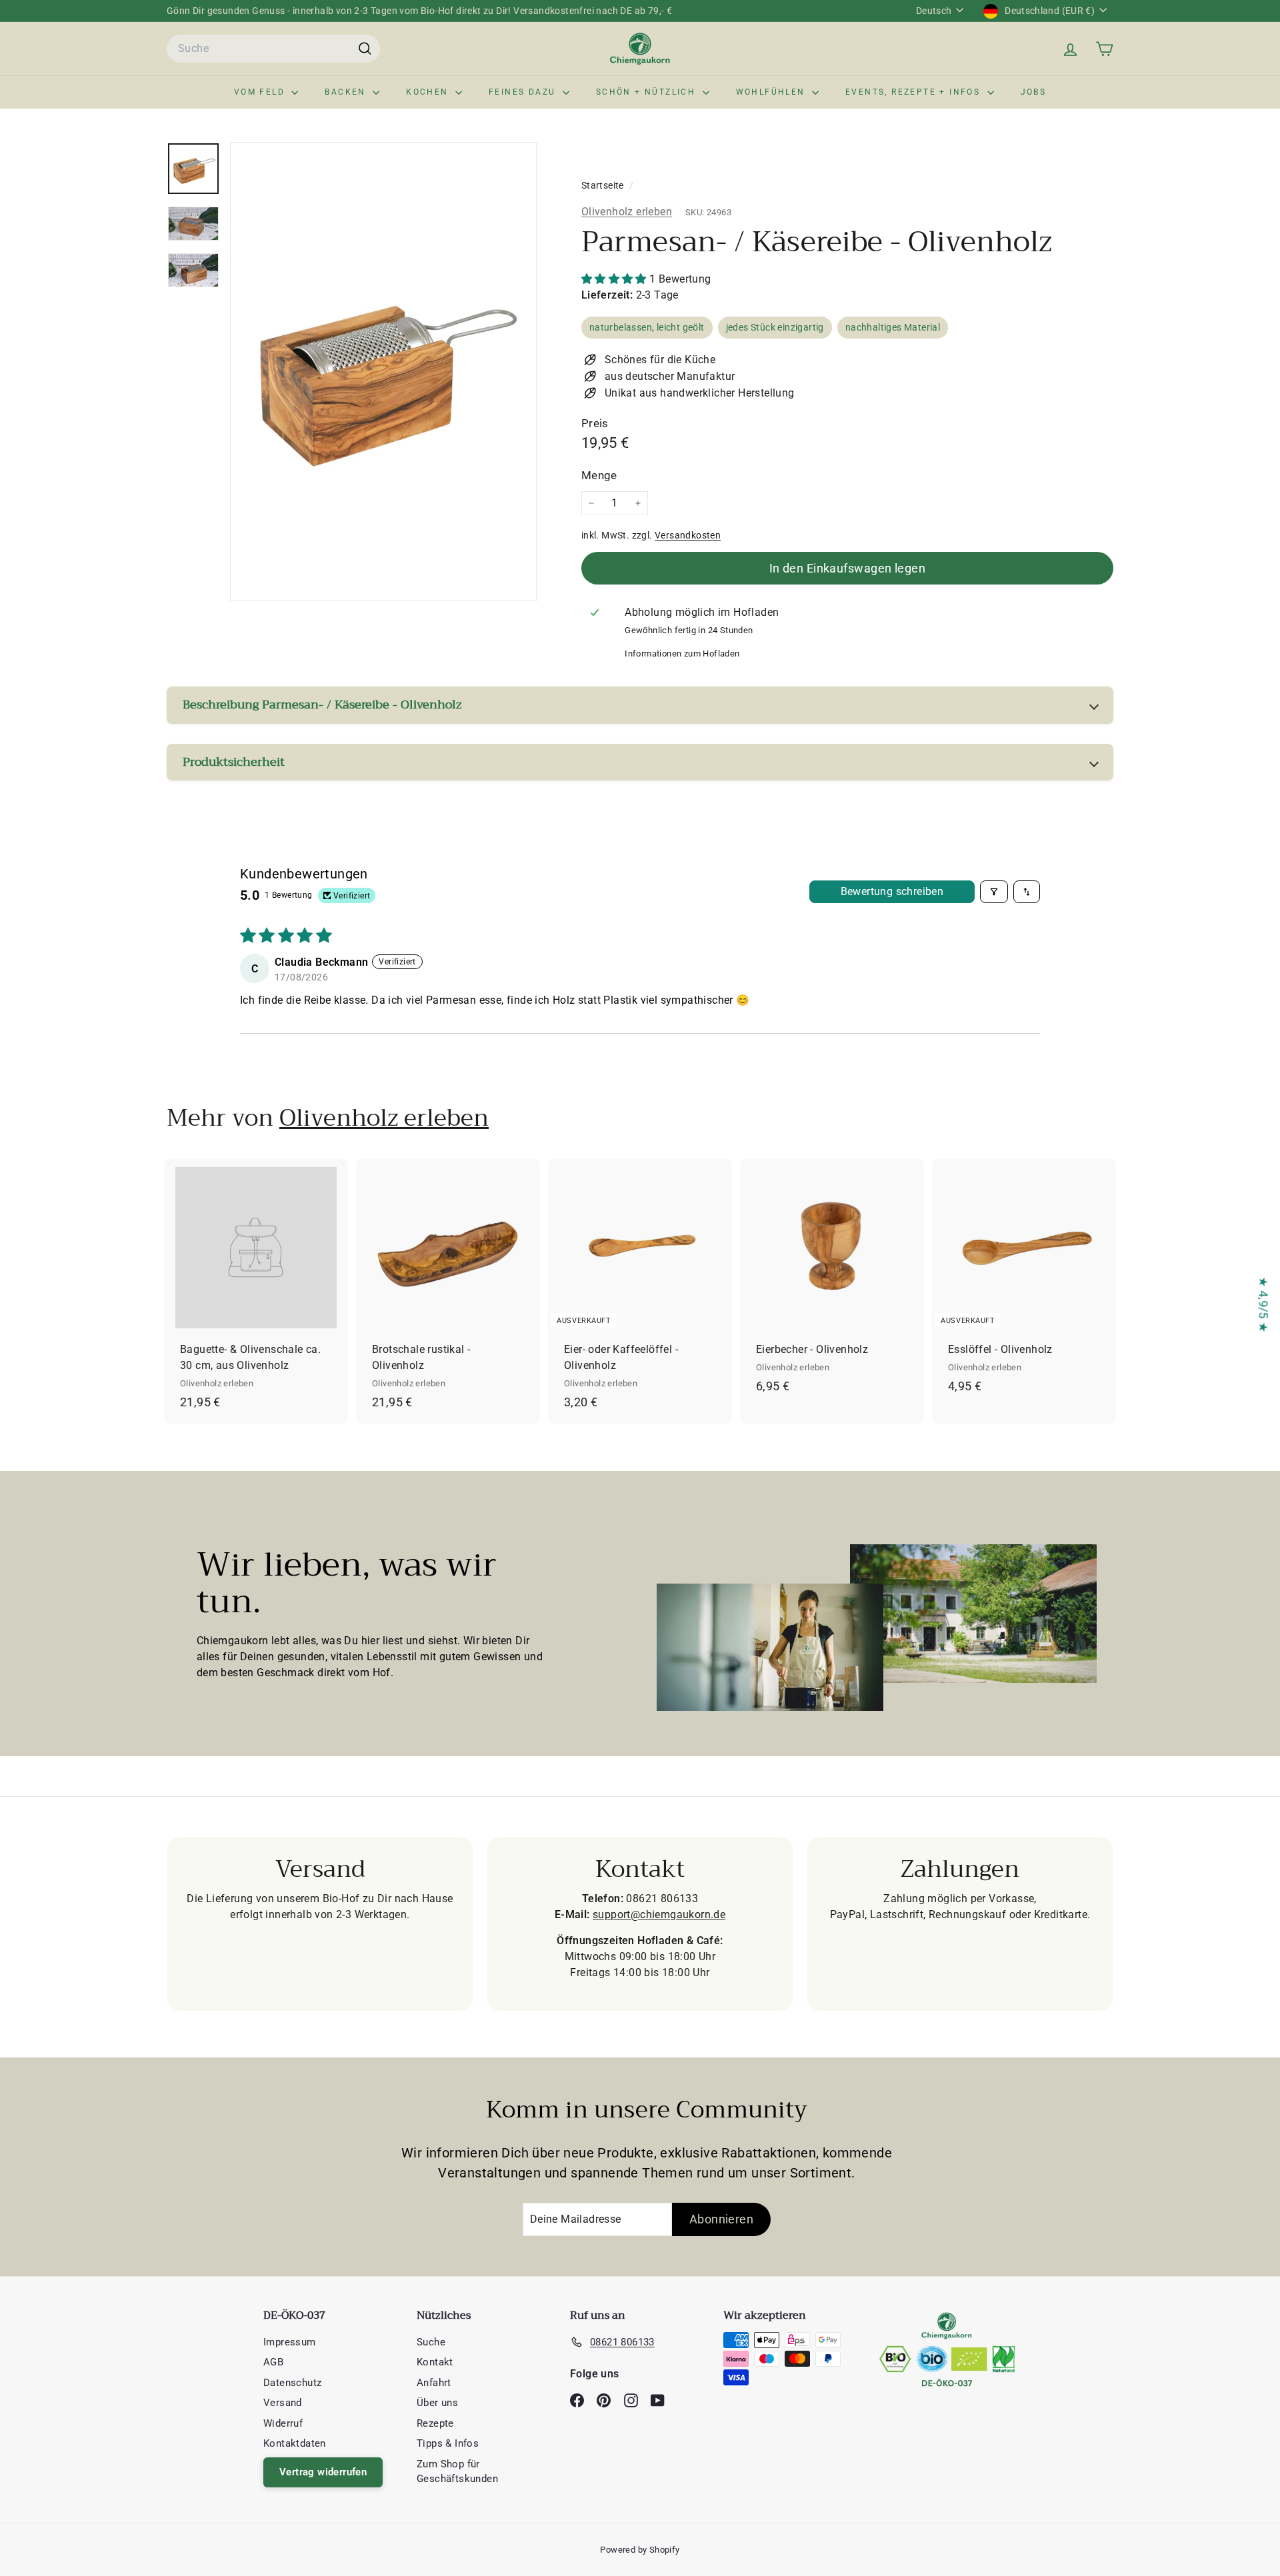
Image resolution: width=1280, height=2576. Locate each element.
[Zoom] (383, 372)
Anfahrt (434, 2383)
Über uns (437, 2403)
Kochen (429, 92)
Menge (599, 475)
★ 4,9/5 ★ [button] (1264, 1305)
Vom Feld (261, 92)
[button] (615, 279)
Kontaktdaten (295, 2443)
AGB (273, 2362)
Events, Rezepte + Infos (915, 92)
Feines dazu (524, 92)
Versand (283, 2403)
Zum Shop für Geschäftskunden (457, 2472)
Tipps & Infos (448, 2443)
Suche (431, 2342)
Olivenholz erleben (627, 212)
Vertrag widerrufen (323, 2472)
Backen (347, 92)
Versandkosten (688, 535)
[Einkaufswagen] (1104, 49)
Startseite (604, 185)
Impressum (290, 2342)
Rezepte (435, 2423)
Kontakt (435, 2362)
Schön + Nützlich (648, 92)
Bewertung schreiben (892, 891)
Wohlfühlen (772, 92)
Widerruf (283, 2423)
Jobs (1034, 92)
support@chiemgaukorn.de (659, 1915)
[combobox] (273, 49)
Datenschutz (292, 2383)
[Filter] (994, 892)
